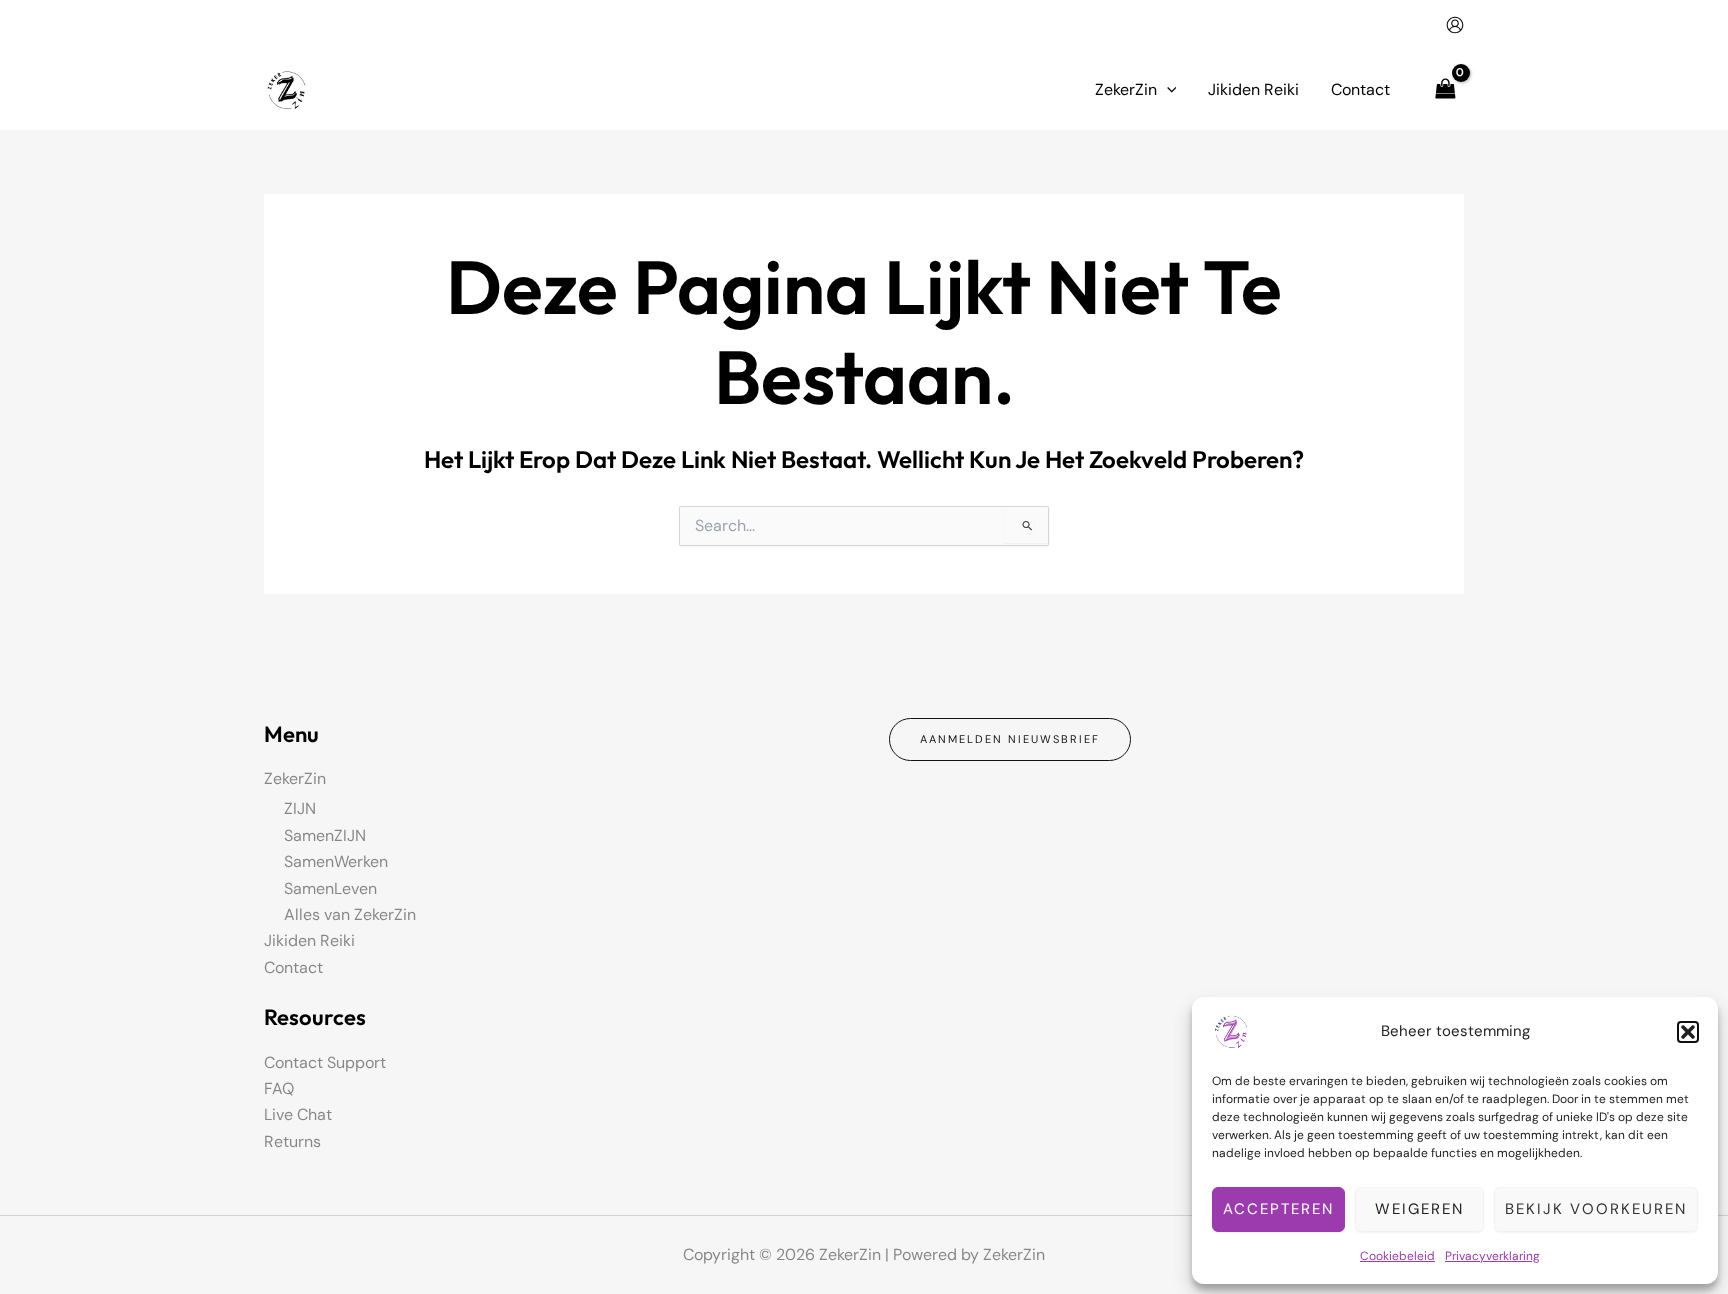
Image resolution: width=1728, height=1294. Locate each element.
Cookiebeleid (1397, 1256)
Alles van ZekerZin (350, 914)
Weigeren (1419, 1209)
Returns (292, 1141)
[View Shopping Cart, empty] (1445, 89)
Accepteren (1278, 1209)
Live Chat (298, 1114)
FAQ (279, 1088)
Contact (293, 967)
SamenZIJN (325, 835)
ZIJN (300, 808)
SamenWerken (336, 861)
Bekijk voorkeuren (1596, 1209)
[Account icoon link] (1455, 25)
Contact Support (325, 1062)
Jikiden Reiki (309, 940)
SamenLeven (330, 888)
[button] (1688, 1032)
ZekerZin (295, 778)
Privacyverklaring (1492, 1256)
